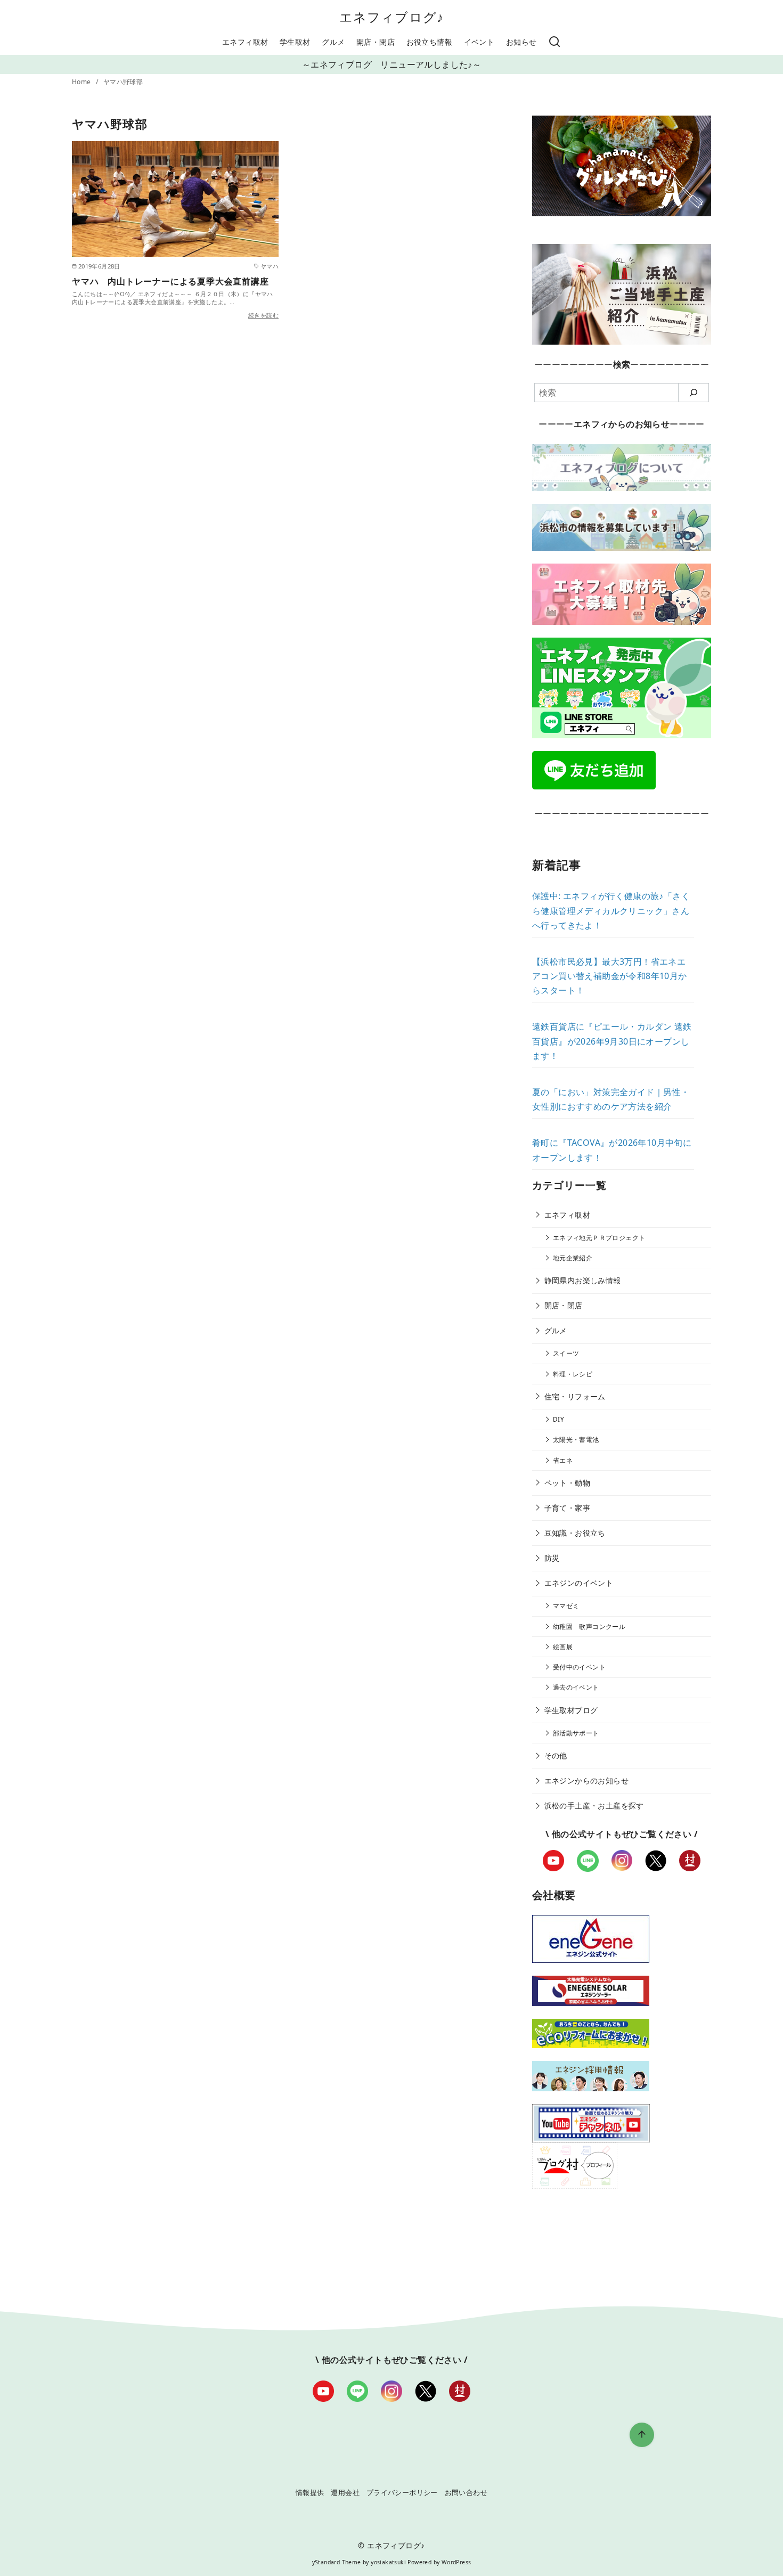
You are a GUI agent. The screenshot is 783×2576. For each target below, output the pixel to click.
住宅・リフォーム (575, 1396)
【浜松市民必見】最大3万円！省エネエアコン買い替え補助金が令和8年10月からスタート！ (610, 976)
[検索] (554, 42)
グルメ (333, 42)
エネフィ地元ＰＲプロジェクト (599, 1238)
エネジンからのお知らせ (586, 1780)
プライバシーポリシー (402, 2492)
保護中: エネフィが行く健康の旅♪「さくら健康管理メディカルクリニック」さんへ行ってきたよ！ (611, 910)
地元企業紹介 (573, 1258)
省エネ (563, 1460)
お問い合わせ (466, 2492)
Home (82, 82)
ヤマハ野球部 (123, 82)
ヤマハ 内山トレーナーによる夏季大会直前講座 (170, 281)
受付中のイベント (579, 1667)
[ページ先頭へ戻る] (642, 2435)
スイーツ (566, 1353)
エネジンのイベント (579, 1583)
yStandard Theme (337, 2562)
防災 (552, 1558)
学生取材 (295, 42)
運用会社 (345, 2492)
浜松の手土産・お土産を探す (594, 1805)
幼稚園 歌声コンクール (589, 1627)
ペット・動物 (567, 1483)
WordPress (456, 2562)
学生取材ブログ (571, 1710)
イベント (479, 42)
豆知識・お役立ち (575, 1533)
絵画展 (563, 1647)
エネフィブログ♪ (392, 17)
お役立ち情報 (429, 42)
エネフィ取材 (245, 42)
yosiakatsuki (388, 2562)
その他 (556, 1755)
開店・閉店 (376, 42)
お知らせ (521, 42)
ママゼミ (566, 1606)
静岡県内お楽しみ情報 (583, 1280)
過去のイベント (576, 1687)
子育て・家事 (567, 1508)
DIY (558, 1419)
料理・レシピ (573, 1374)
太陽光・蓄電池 (576, 1440)
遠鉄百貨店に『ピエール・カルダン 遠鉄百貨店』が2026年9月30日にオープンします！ (612, 1041)
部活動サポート (576, 1733)
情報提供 (310, 2492)
